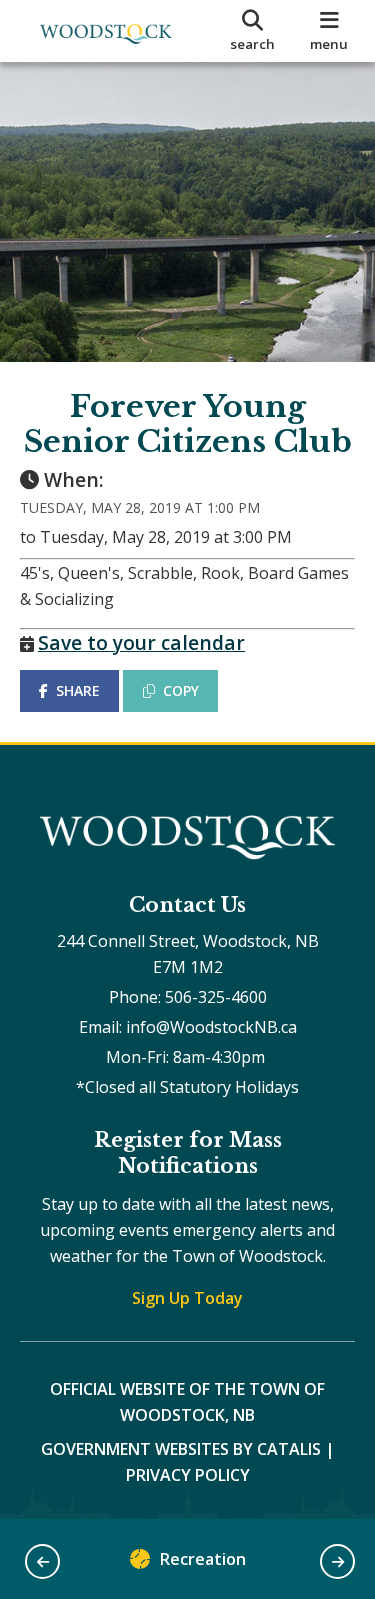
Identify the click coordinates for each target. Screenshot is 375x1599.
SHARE (78, 690)
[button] (42, 1561)
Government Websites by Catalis (181, 1449)
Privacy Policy (188, 1475)
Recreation (203, 1559)
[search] (253, 31)
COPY (181, 690)
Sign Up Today (187, 1298)
